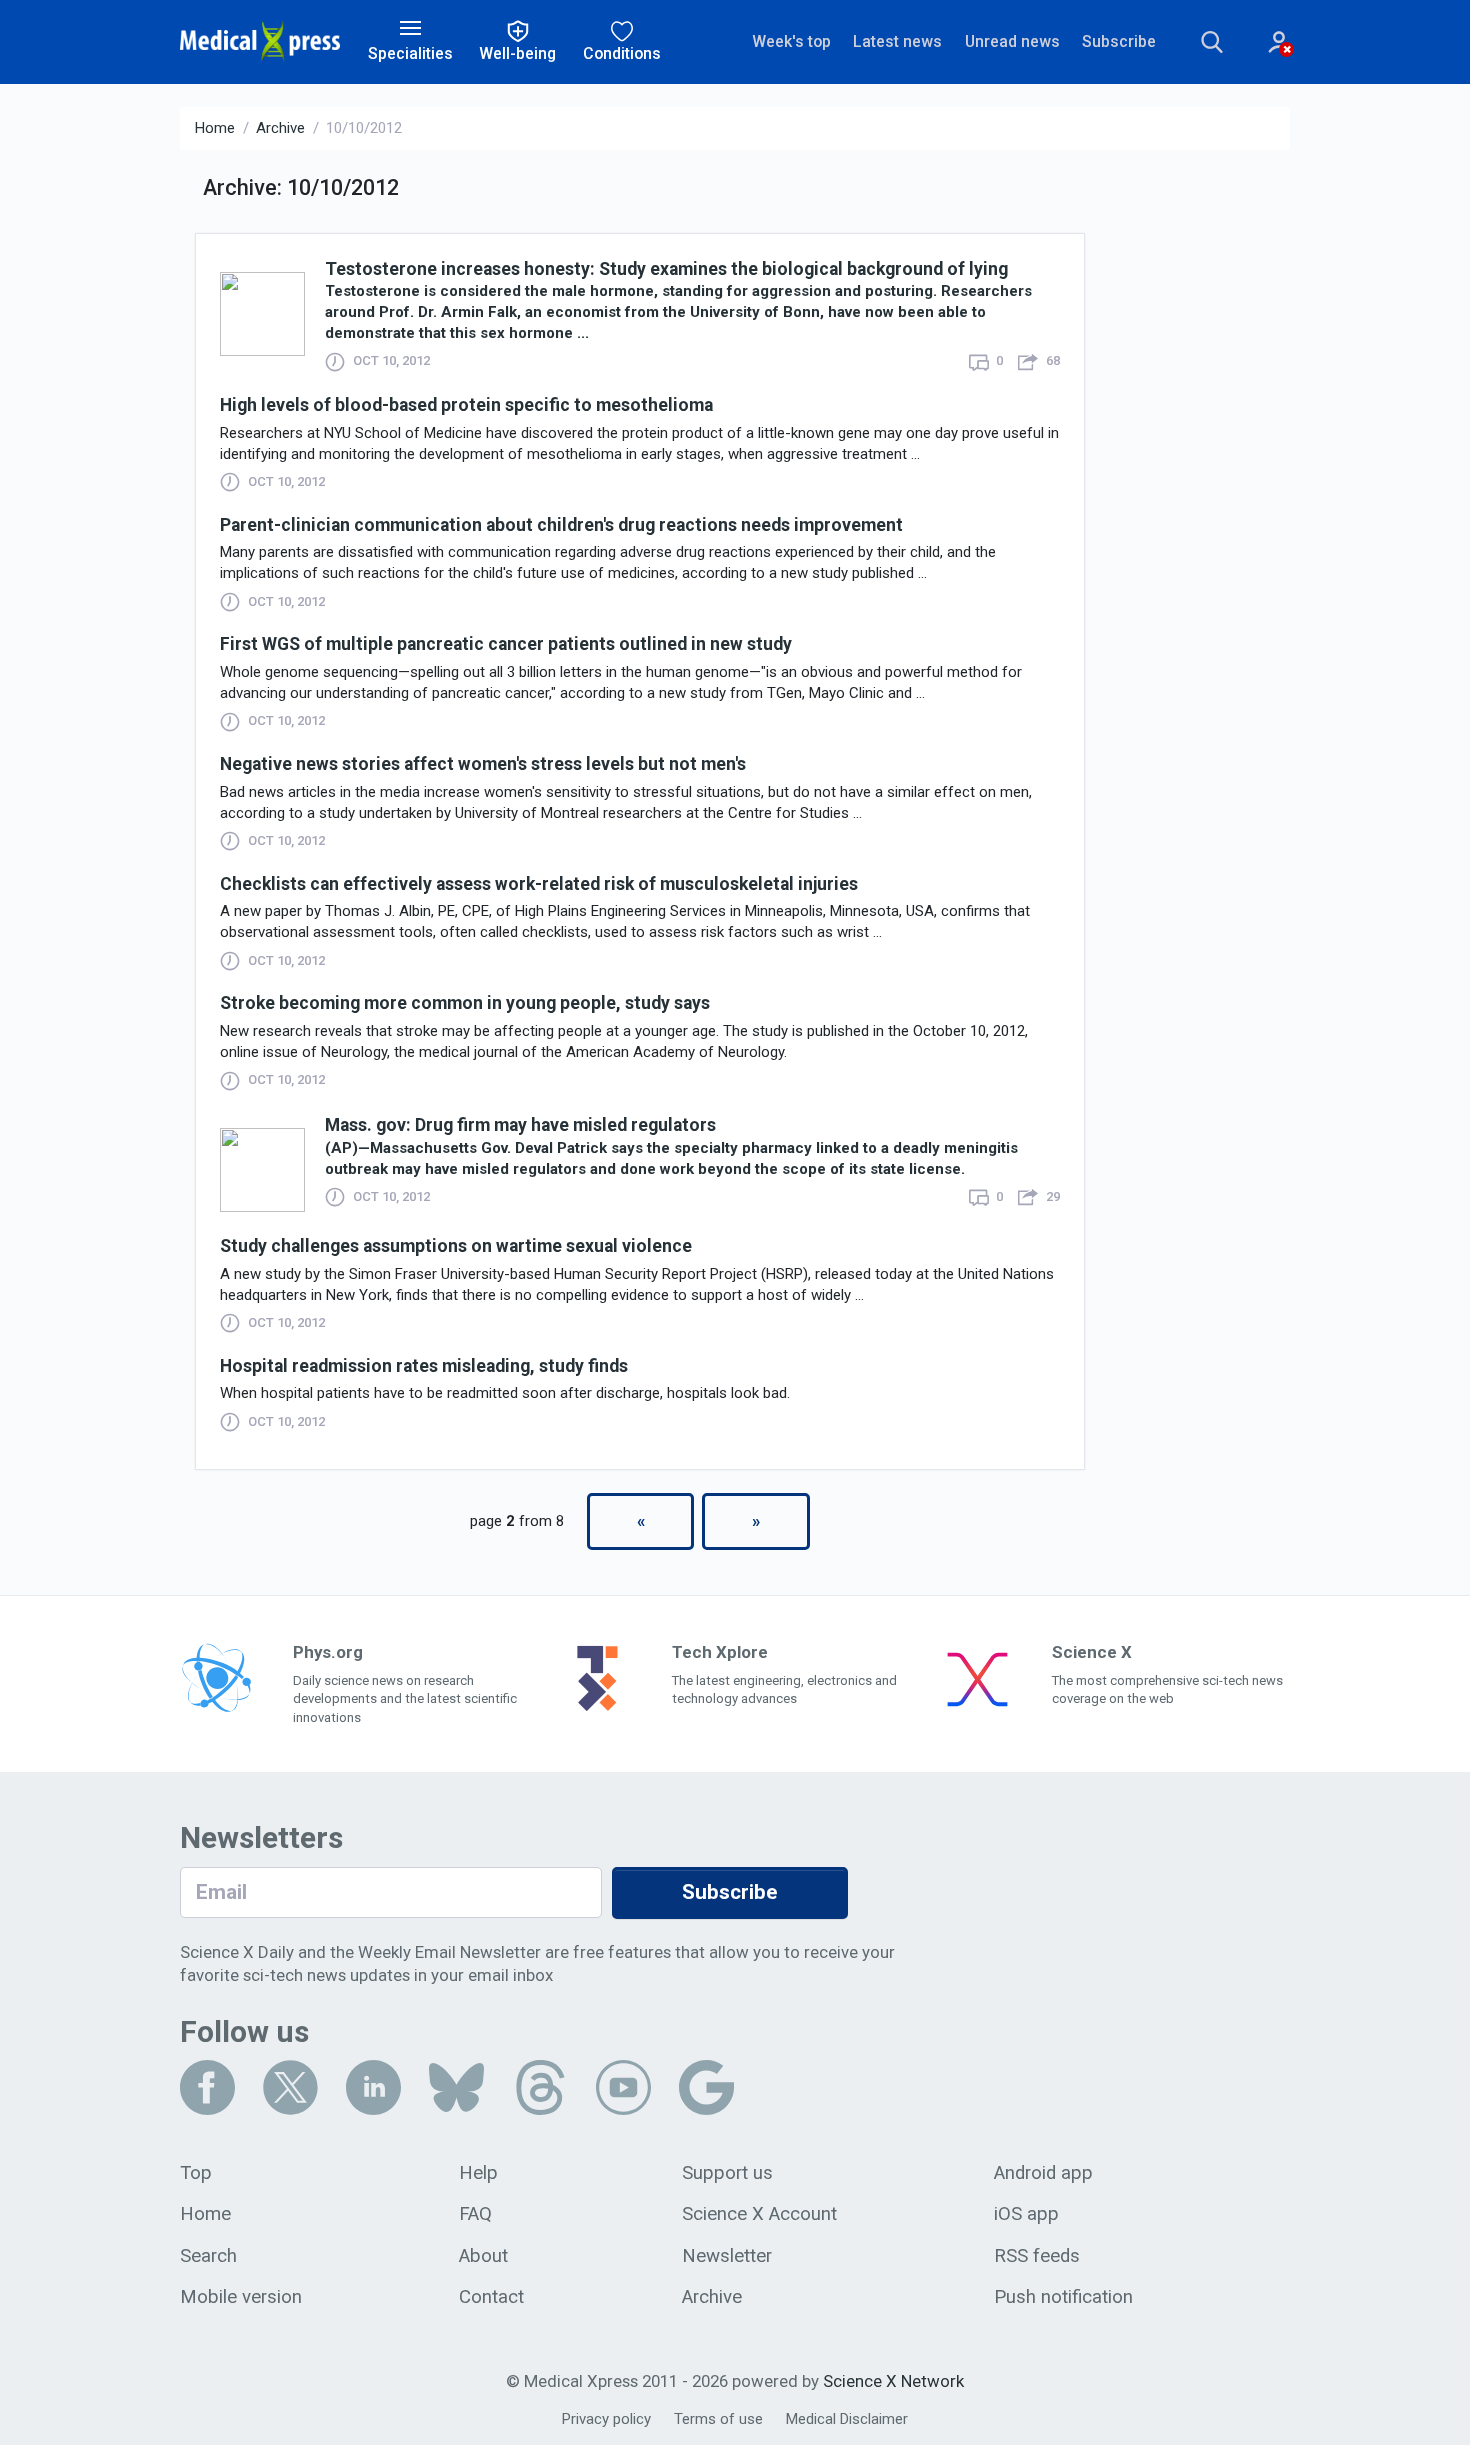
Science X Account (759, 2214)
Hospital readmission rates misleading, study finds (424, 1366)
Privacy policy (606, 2419)
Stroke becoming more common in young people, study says (465, 1003)
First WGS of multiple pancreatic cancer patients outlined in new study (506, 644)
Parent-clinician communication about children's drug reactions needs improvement (561, 525)
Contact (491, 2297)
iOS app (1026, 2214)
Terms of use (718, 2419)
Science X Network (893, 2381)
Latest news (897, 41)
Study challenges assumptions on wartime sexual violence (456, 1246)
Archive (280, 128)
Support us (727, 2173)
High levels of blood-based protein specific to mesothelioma (466, 405)
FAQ (475, 2214)
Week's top (791, 41)
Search (208, 2256)
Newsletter (727, 2256)
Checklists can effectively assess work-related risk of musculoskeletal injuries (539, 884)
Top (196, 2173)
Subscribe (1119, 41)
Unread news (1012, 41)
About (483, 2256)
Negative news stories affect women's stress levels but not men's (483, 764)
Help (478, 2173)
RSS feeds (1037, 2256)
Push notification (1063, 2297)
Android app (1043, 2173)
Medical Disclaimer (847, 2419)
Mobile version (241, 2297)
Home (215, 128)
